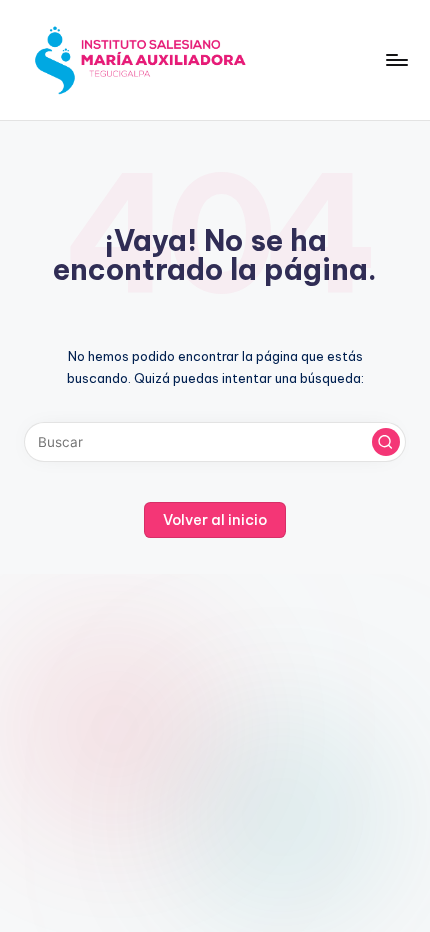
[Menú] (396, 59)
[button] (386, 442)
